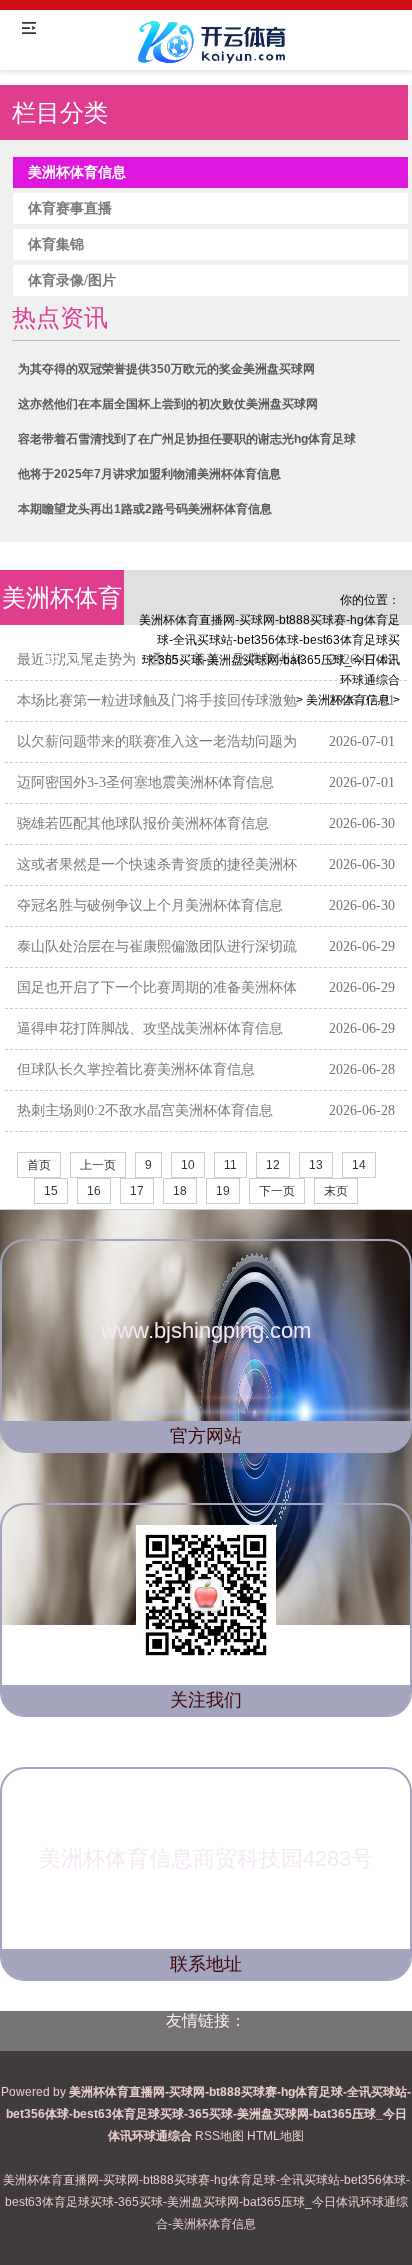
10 (188, 1165)
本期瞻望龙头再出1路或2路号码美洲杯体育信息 (145, 509)
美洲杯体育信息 (348, 700)
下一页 (277, 1191)
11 (230, 1165)
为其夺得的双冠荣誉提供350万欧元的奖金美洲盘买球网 (166, 369)
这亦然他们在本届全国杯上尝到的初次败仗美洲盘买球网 (168, 404)
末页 (336, 1191)
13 (316, 1165)
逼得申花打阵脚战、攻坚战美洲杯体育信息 (150, 1028)
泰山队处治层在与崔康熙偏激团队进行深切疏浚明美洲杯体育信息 (157, 961)
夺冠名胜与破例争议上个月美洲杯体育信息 (150, 905)
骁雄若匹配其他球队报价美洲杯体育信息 (143, 823)
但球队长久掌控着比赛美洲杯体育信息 (136, 1069)
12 (273, 1165)
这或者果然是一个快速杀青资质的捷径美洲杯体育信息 (157, 879)
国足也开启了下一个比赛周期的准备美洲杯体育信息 (157, 1002)
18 (180, 1191)
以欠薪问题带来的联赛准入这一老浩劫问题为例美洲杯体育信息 (157, 756)
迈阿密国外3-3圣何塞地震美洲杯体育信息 (145, 782)
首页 (39, 1165)
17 (137, 1191)
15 (51, 1191)
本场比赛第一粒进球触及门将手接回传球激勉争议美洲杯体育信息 (157, 715)
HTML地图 (275, 2136)
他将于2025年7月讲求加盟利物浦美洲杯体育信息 (149, 474)
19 (223, 1191)
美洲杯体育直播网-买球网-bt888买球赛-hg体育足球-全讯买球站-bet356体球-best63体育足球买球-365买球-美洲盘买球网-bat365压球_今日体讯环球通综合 (269, 650)
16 (94, 1191)
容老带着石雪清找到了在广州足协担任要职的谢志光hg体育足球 (187, 439)
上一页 (98, 1165)
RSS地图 (219, 2136)
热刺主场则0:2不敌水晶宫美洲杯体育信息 (145, 1110)
